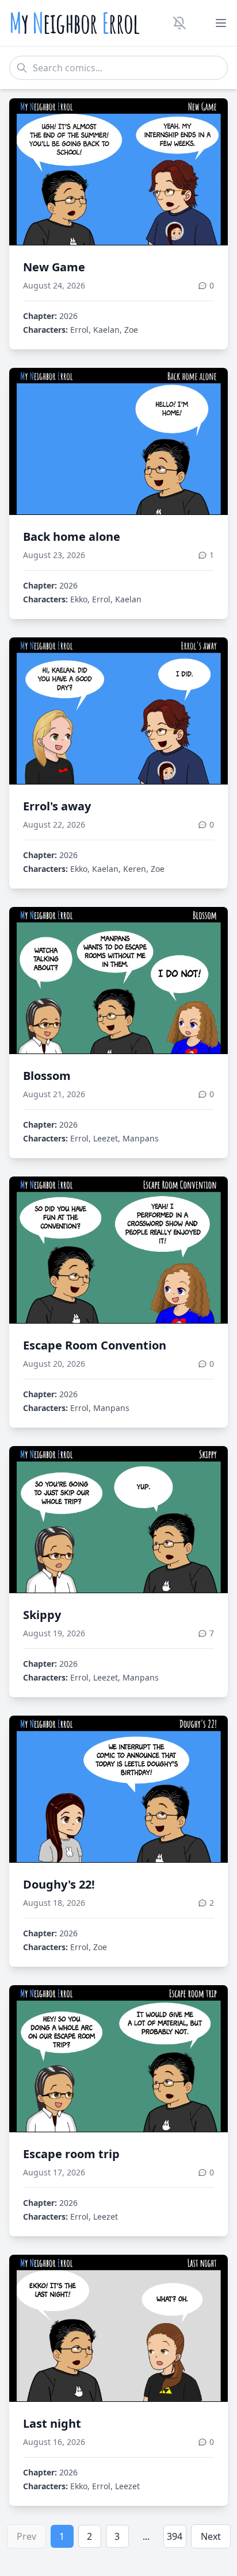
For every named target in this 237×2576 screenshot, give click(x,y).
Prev (26, 2536)
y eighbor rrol (74, 23)
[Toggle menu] (221, 23)
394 (175, 2536)
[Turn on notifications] (179, 23)
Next (211, 2536)
